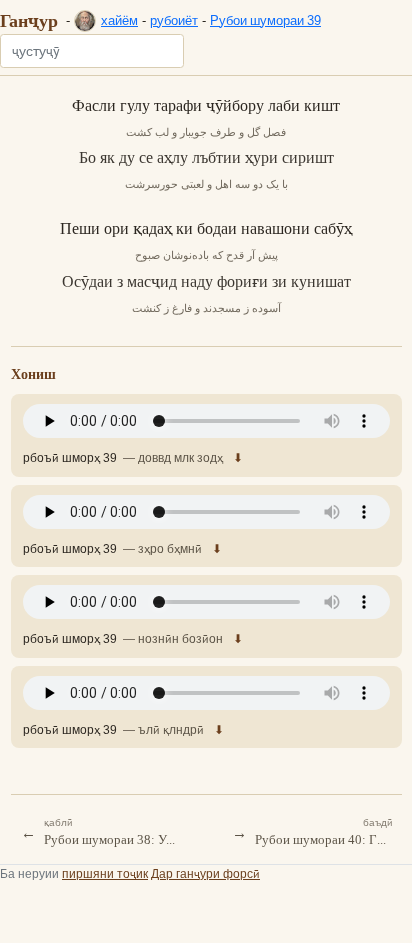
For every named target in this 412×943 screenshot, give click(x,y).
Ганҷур (29, 20)
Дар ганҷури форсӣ (205, 873)
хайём (119, 20)
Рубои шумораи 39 (265, 20)
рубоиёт (174, 20)
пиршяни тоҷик (105, 873)
